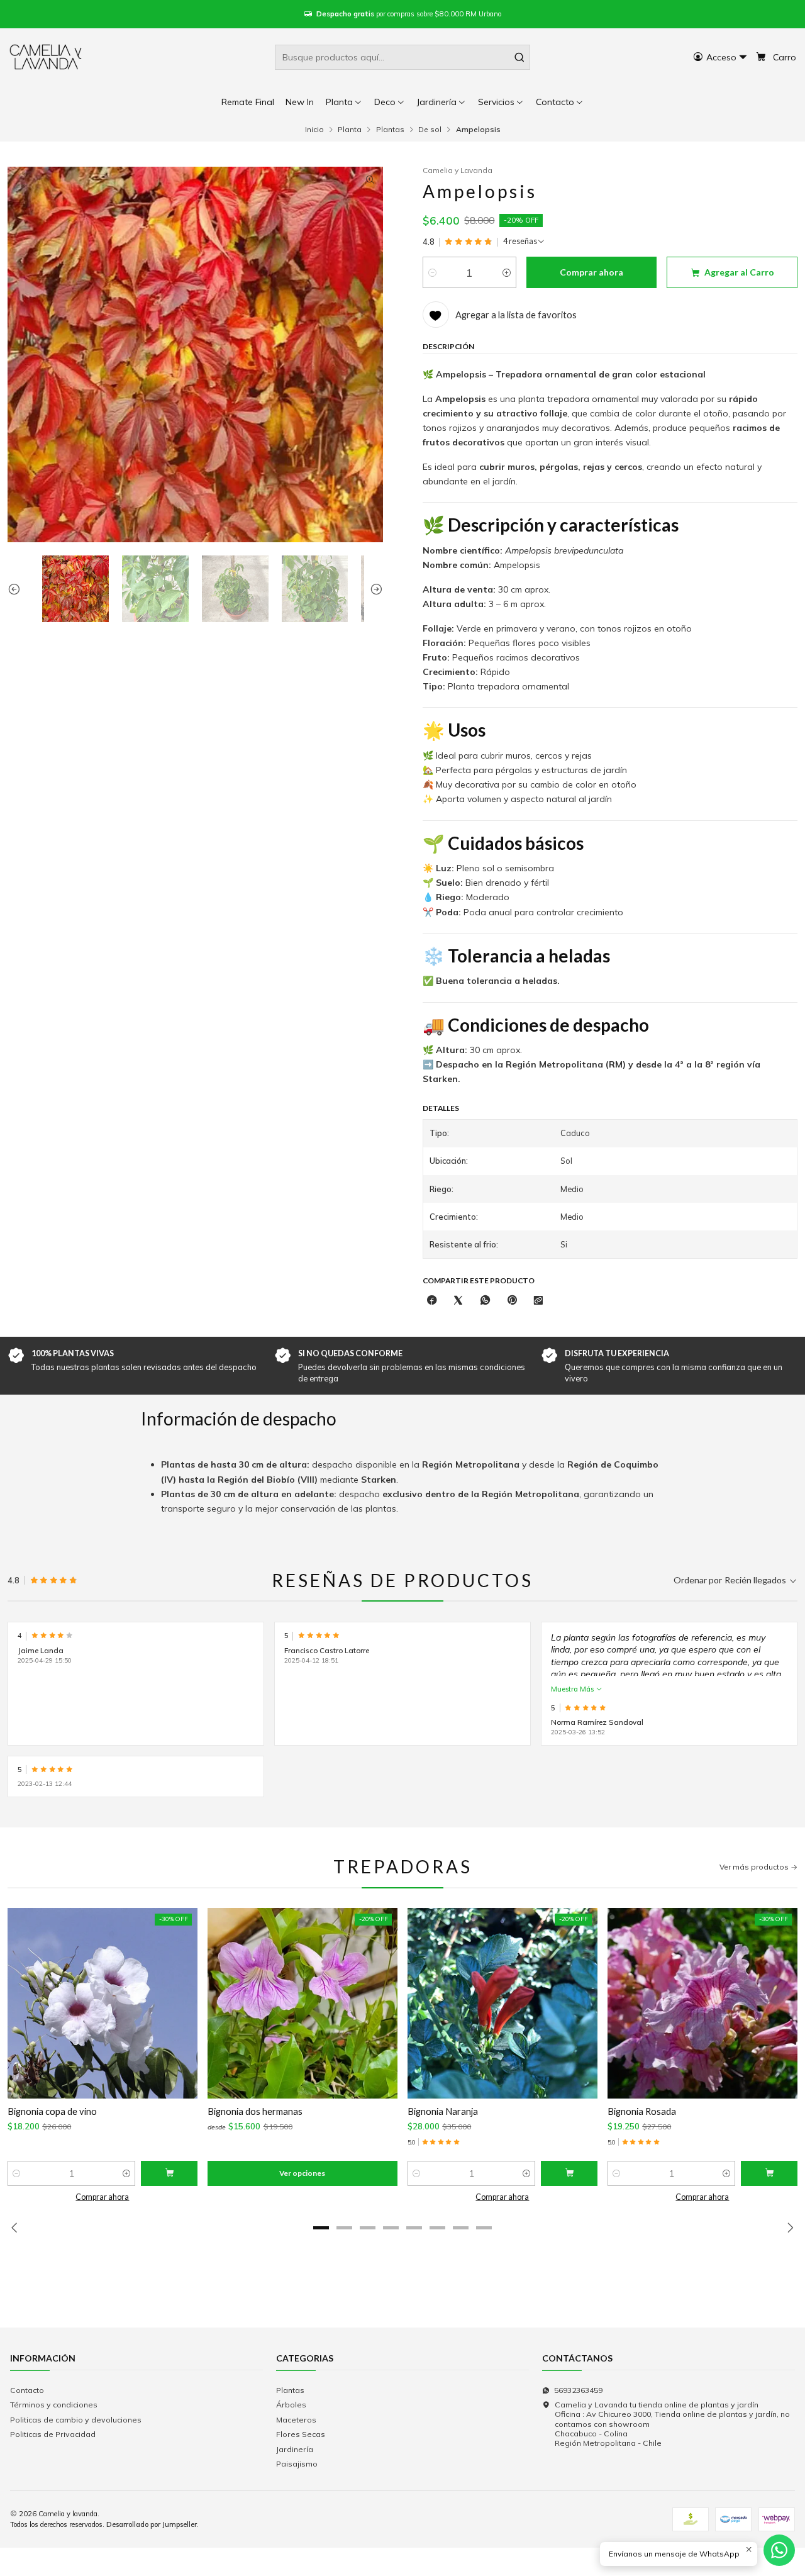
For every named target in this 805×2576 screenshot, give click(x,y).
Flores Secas (301, 2434)
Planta (350, 130)
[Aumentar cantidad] (507, 272)
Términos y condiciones (54, 2405)
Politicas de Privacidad (53, 2434)
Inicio (314, 130)
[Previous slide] (17, 589)
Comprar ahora (102, 2197)
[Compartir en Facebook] (432, 1301)
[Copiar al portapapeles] (538, 1301)
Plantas (390, 130)
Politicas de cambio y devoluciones (76, 2420)
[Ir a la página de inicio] (47, 57)
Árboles (291, 2405)
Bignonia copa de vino (52, 2111)
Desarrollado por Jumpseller (152, 2524)
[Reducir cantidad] (432, 272)
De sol (430, 130)
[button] (560, 102)
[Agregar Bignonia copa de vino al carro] (169, 2173)
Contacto (27, 2390)
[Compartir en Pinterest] (512, 1301)
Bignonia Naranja (443, 2111)
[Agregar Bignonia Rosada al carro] (769, 2173)
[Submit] (519, 57)
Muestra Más (573, 1689)
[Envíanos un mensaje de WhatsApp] (779, 2550)
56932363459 (578, 2390)
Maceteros (296, 2420)
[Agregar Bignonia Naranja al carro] (569, 2173)
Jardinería (295, 2449)
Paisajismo (297, 2464)
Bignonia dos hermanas (255, 2111)
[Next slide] (374, 589)
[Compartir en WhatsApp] (486, 1301)
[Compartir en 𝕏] (458, 1301)
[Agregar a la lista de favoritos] (24, 2003)
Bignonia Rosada (642, 2111)
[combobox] (402, 57)
